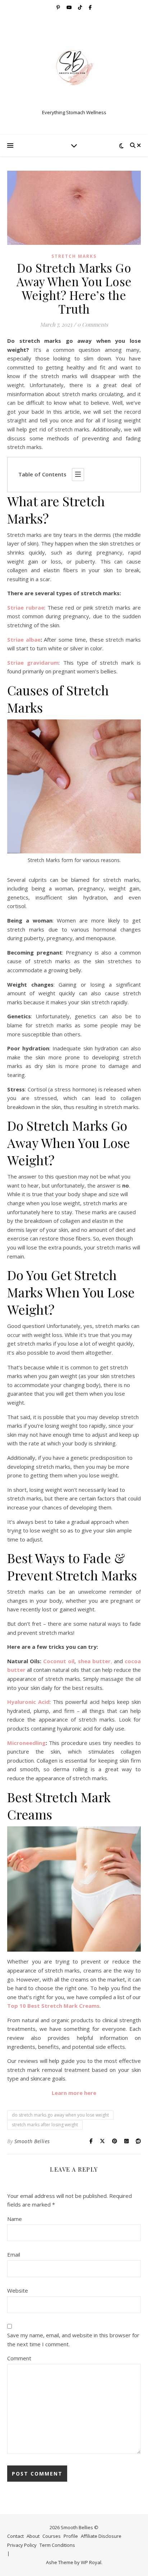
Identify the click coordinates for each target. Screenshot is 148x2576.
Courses (52, 2536)
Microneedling (26, 1743)
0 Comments (93, 324)
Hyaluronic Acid (28, 1702)
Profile (71, 2536)
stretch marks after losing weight (45, 2125)
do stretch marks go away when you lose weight (60, 2115)
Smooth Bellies (32, 2141)
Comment (19, 2358)
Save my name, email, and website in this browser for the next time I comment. (73, 2340)
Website (18, 2290)
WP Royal (91, 2562)
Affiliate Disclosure (101, 2536)
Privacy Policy (22, 2545)
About (33, 2536)
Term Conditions (57, 2545)
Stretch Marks (74, 256)
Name (15, 2219)
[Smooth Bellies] (74, 68)
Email (14, 2254)
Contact (15, 2536)
